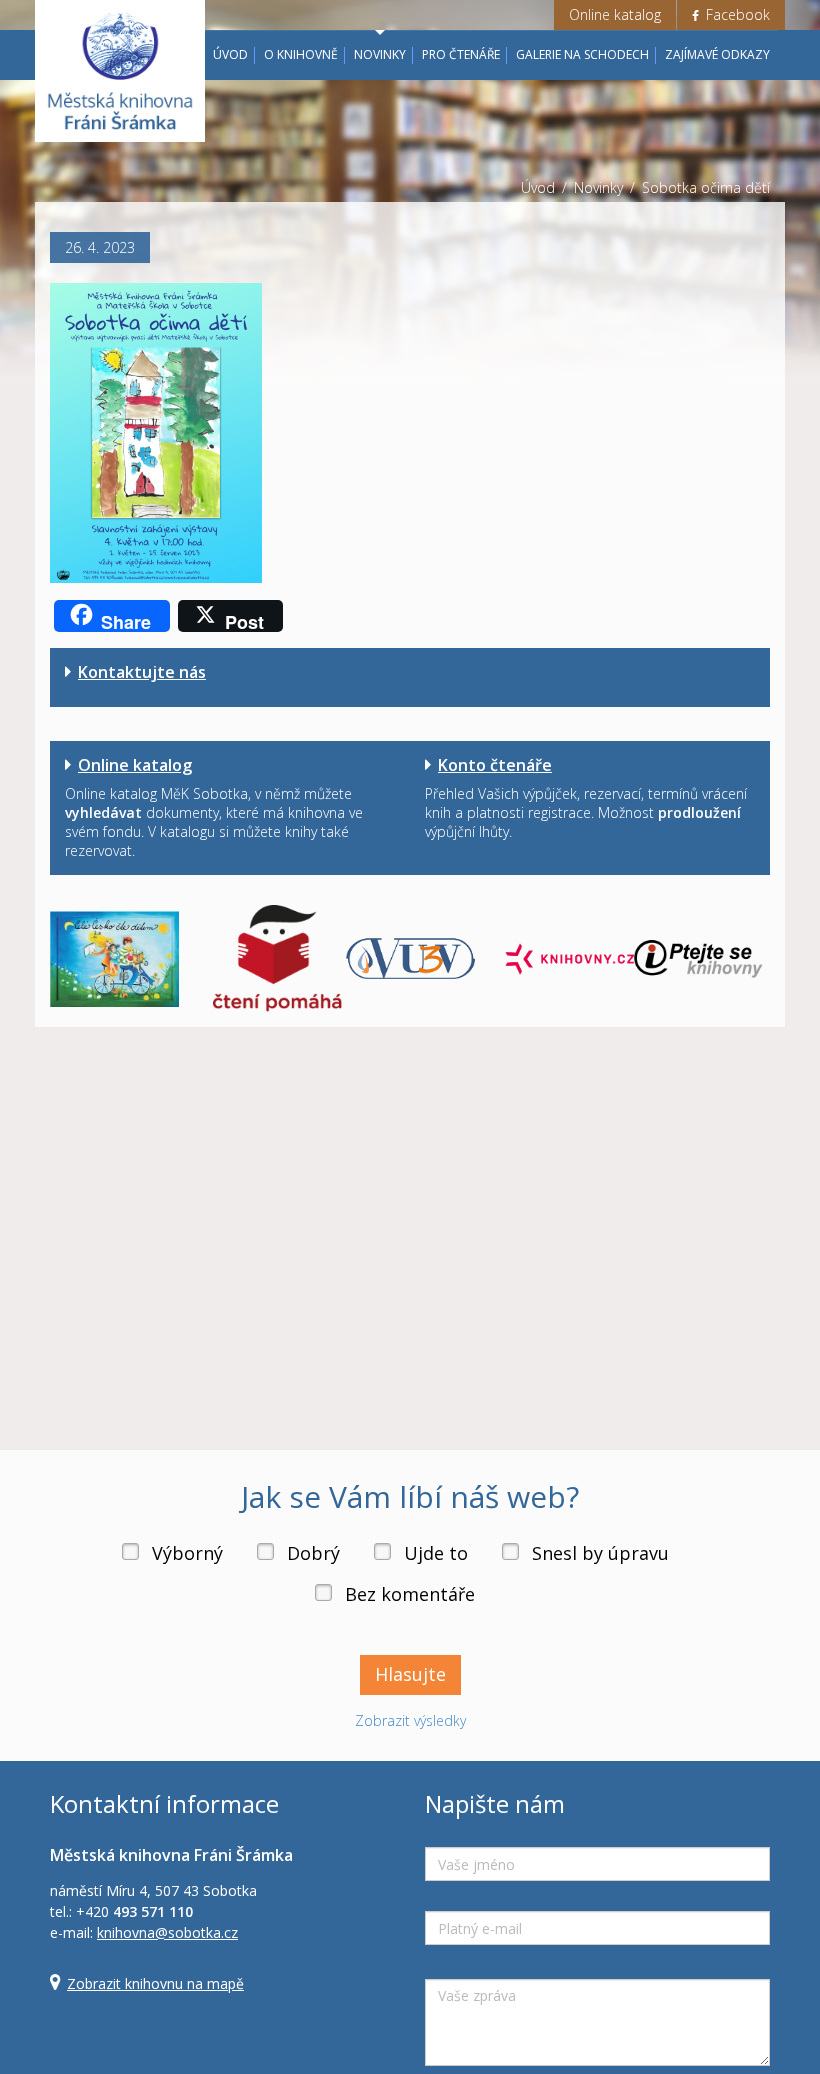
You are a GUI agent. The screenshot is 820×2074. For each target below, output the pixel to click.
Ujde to (436, 1553)
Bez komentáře (410, 1594)
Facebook (736, 14)
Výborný (187, 1553)
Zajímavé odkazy (717, 54)
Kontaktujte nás (142, 672)
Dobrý (313, 1553)
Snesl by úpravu (600, 1553)
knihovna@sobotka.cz (167, 1932)
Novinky (380, 54)
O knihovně (301, 54)
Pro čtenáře (461, 54)
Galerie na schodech (582, 54)
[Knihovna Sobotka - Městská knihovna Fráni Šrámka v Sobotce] (120, 71)
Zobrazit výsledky (410, 1720)
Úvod (230, 54)
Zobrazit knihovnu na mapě (155, 1983)
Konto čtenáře (495, 765)
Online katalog (615, 14)
